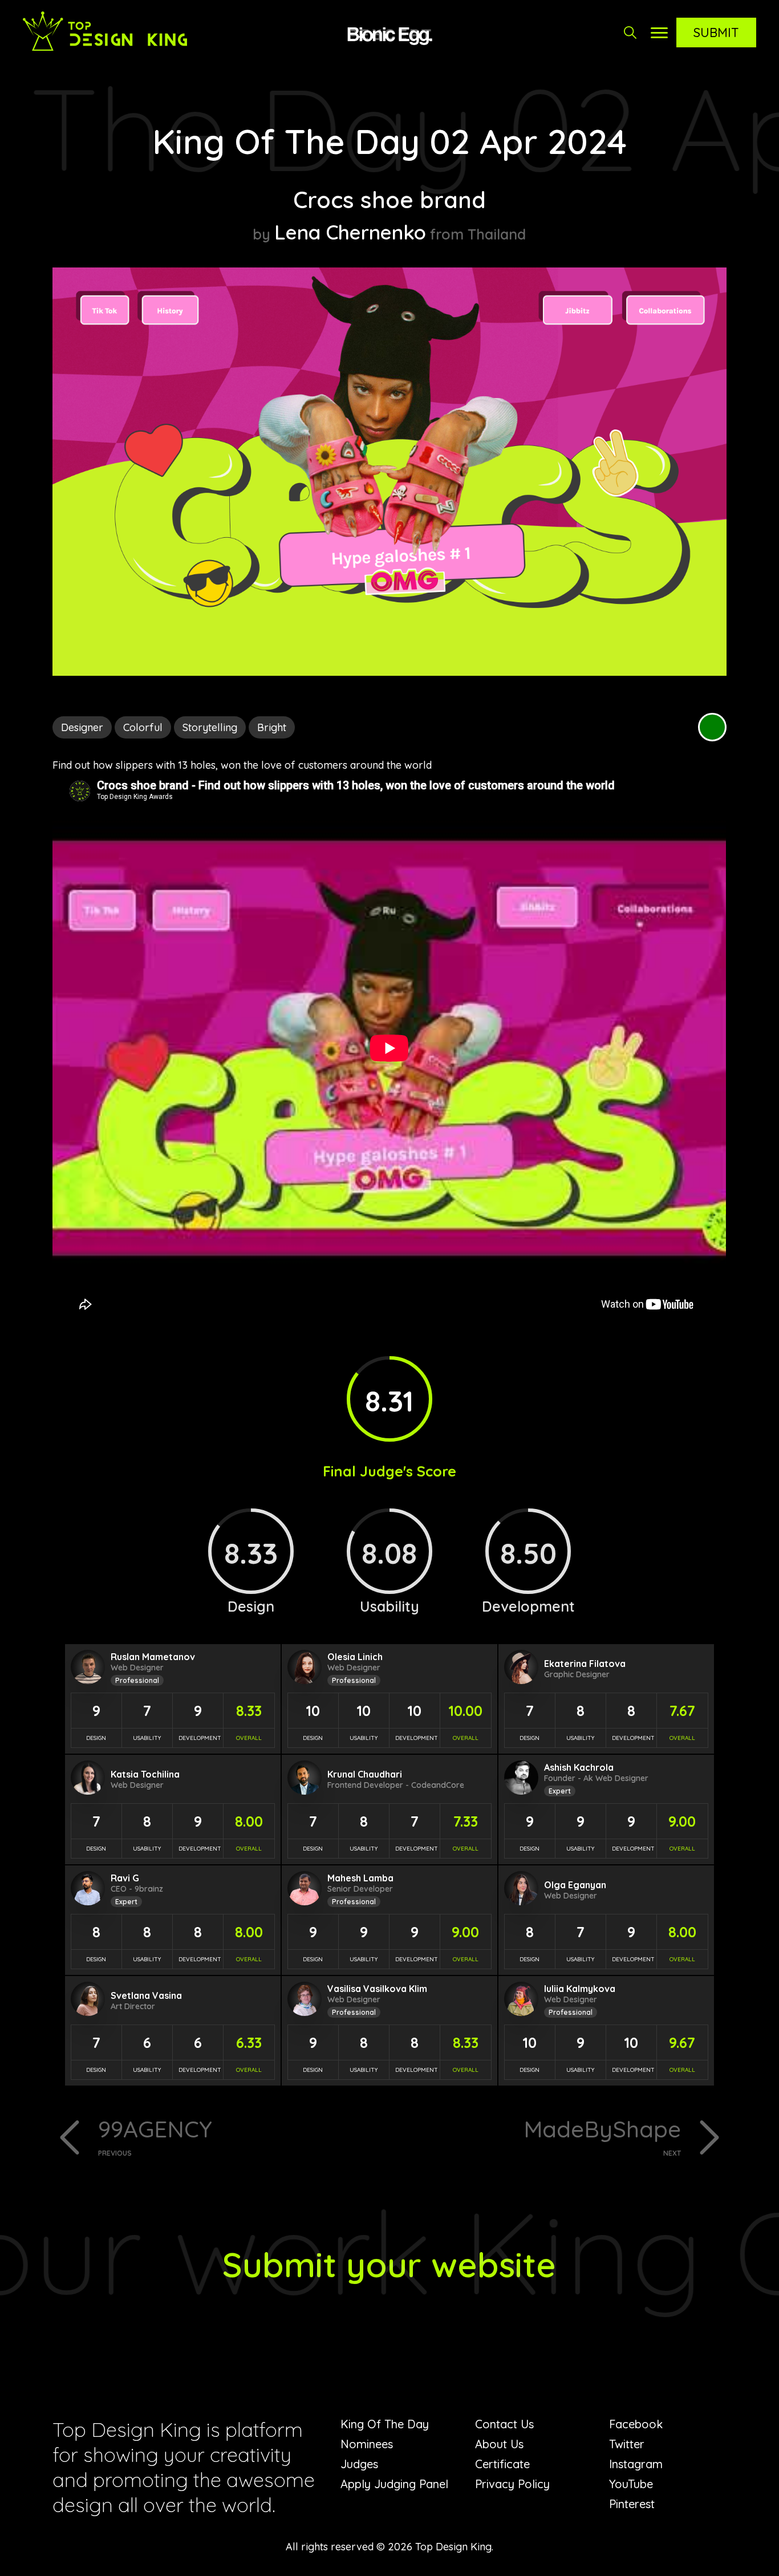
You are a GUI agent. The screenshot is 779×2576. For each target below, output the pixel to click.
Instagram (636, 2464)
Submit (716, 33)
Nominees (367, 2444)
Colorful (143, 727)
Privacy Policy (512, 2484)
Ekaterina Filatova (585, 1664)
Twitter (627, 2444)
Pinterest (632, 2504)
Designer (82, 727)
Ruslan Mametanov (153, 1657)
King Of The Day (385, 2424)
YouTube (631, 2484)
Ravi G (125, 1878)
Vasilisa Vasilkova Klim (377, 1989)
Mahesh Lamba (360, 1878)
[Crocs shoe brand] (389, 672)
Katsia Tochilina (145, 1774)
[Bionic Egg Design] (389, 34)
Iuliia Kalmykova (580, 1989)
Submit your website (389, 2264)
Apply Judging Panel (394, 2484)
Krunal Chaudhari (365, 1774)
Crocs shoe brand (389, 200)
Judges (359, 2464)
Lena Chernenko (350, 232)
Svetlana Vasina (146, 1995)
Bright (272, 727)
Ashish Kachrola (579, 1767)
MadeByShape (602, 2136)
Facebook (636, 2424)
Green (712, 727)
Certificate (502, 2464)
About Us (499, 2444)
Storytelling (210, 727)
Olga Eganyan (575, 1885)
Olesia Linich (355, 1657)
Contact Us (504, 2424)
